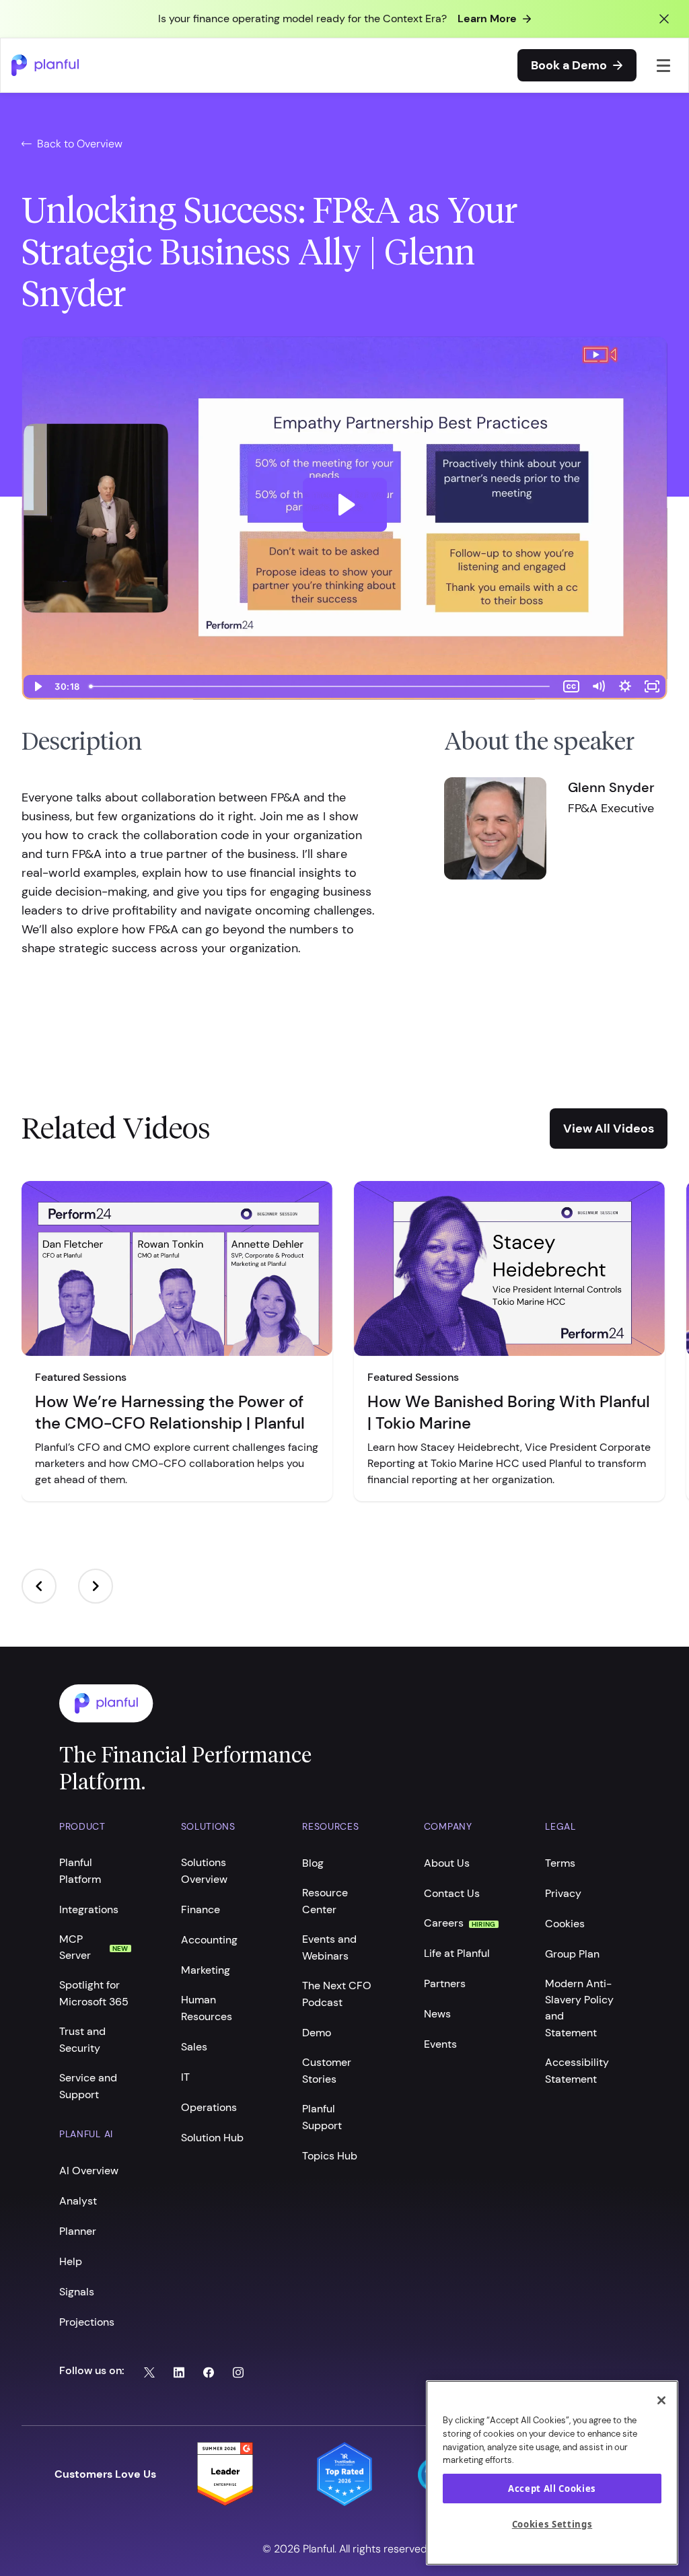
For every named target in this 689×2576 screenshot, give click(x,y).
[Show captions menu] (571, 686)
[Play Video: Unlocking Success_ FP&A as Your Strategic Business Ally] (345, 505)
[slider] (321, 686)
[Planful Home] (331, 1704)
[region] (552, 2473)
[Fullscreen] (652, 686)
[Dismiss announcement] (664, 19)
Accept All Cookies (552, 2489)
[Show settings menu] (625, 686)
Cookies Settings (552, 2524)
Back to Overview (80, 144)
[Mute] (598, 686)
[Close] (661, 2400)
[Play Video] (37, 686)
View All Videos (609, 1129)
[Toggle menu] (664, 65)
